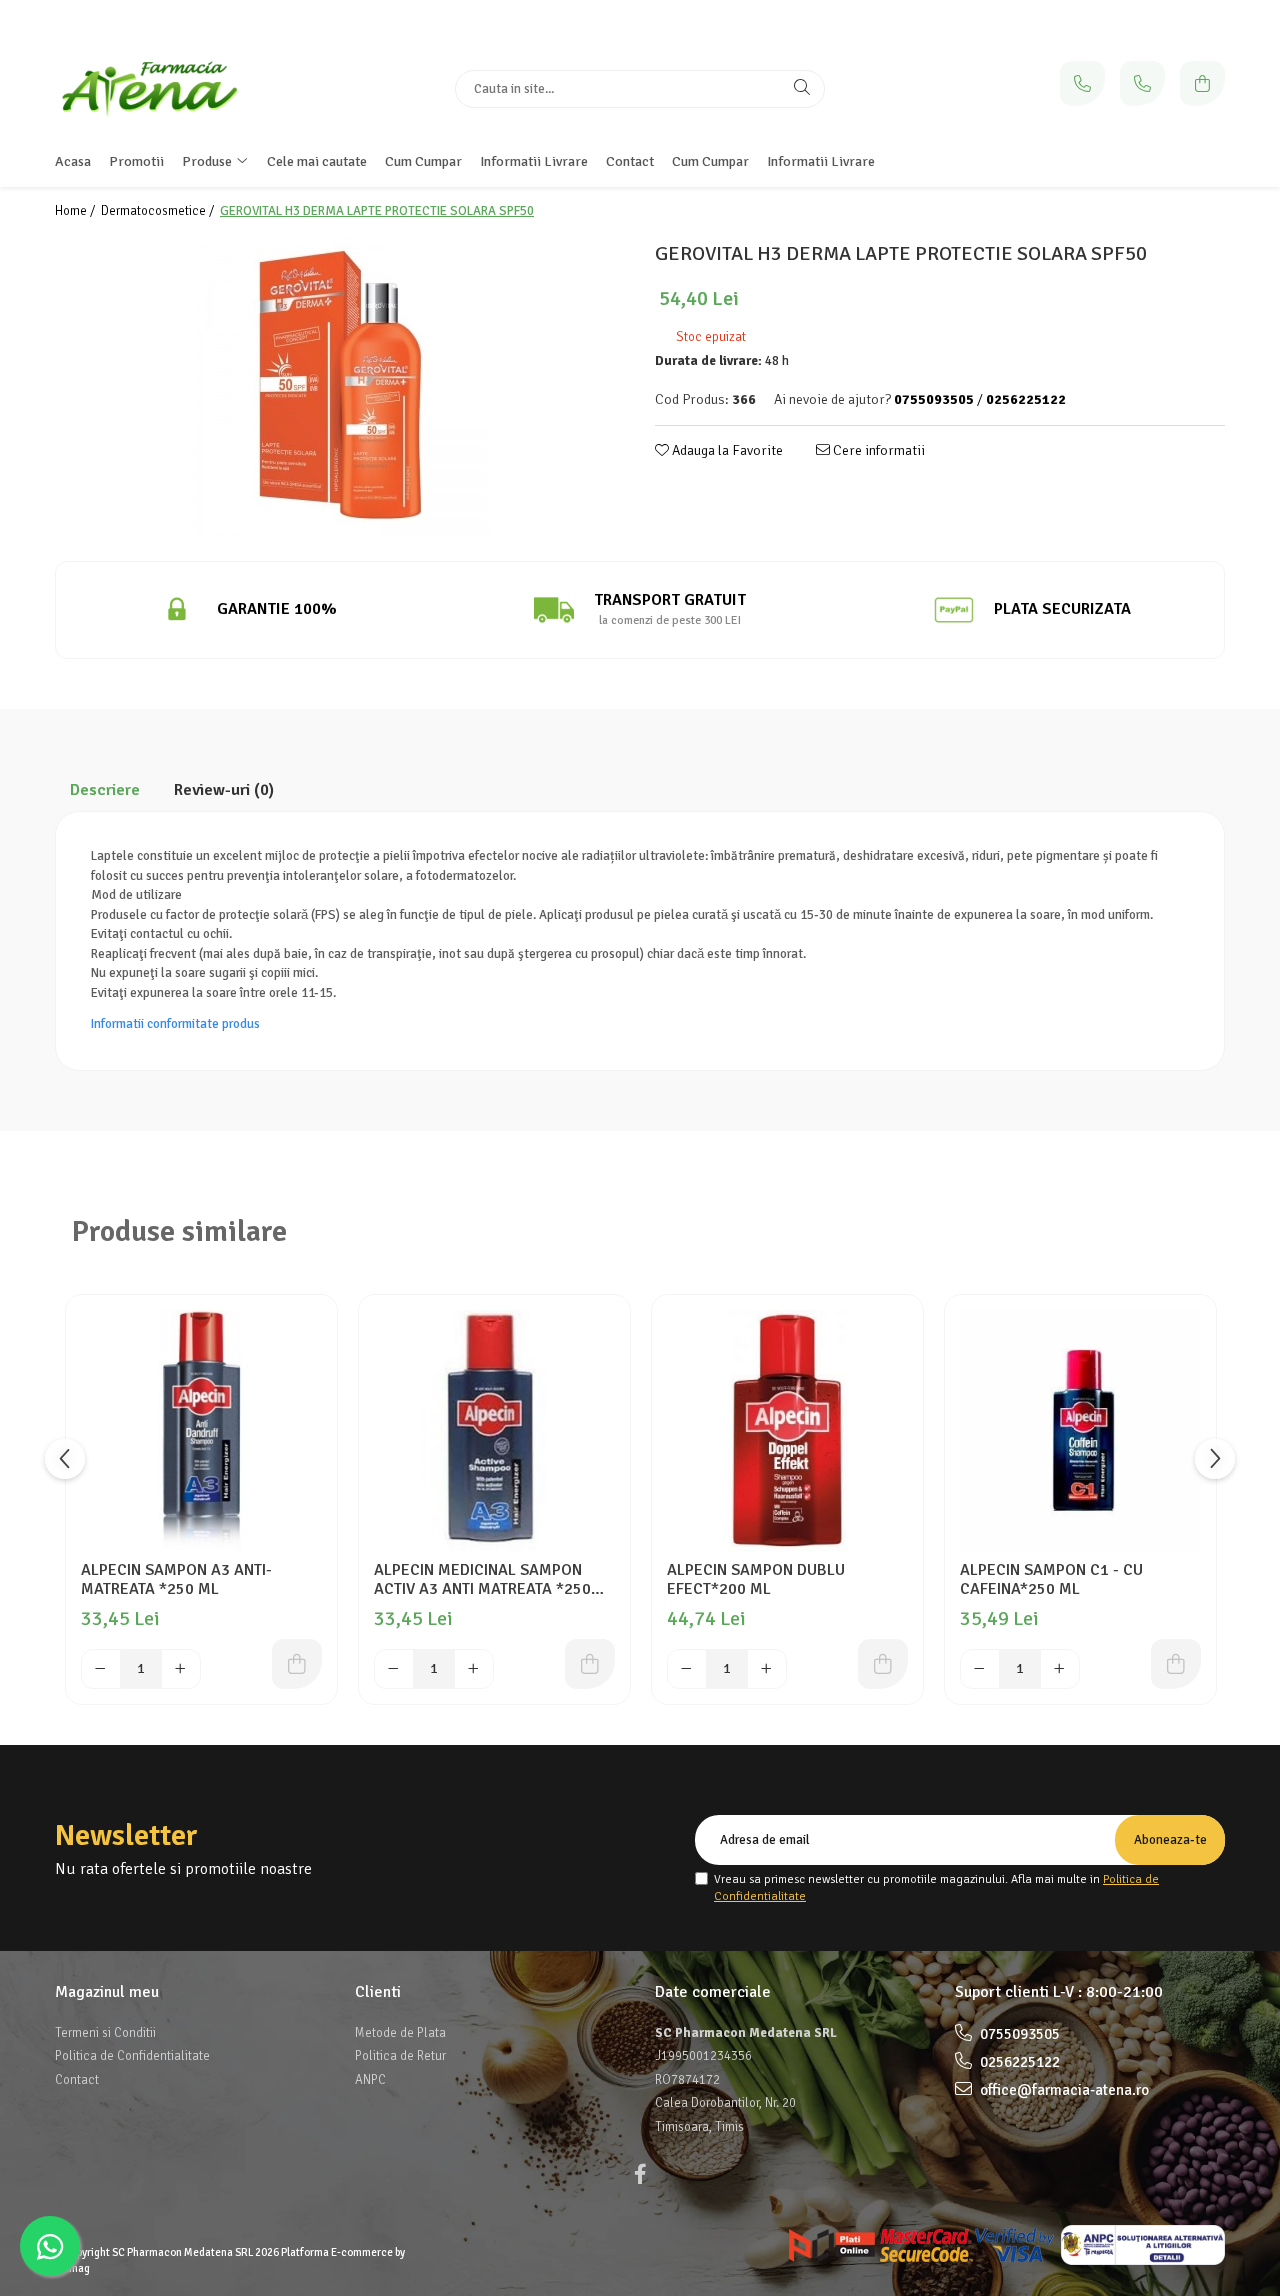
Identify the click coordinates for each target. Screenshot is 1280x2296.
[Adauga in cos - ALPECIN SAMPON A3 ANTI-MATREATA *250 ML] (297, 1664)
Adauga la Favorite (726, 450)
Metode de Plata (400, 2033)
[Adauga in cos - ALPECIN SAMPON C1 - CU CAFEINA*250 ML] (1176, 1664)
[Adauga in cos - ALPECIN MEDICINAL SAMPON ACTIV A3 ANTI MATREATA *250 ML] (590, 1664)
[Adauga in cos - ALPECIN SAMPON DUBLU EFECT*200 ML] (883, 1664)
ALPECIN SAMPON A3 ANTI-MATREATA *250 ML (176, 1580)
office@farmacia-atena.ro (1063, 2090)
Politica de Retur (400, 2056)
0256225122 (1018, 2062)
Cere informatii (877, 450)
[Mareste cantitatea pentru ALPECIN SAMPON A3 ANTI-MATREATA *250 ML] (181, 1669)
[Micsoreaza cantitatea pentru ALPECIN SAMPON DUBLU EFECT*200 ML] (687, 1669)
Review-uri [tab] (224, 790)
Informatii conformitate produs (175, 1024)
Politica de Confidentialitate (132, 2056)
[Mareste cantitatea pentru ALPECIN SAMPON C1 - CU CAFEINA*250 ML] (1060, 1669)
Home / (76, 211)
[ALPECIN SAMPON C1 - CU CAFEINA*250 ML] (1080, 1430)
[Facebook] (640, 2174)
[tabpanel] (340, 386)
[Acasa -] (180, 88)
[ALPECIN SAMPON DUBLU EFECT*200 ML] (787, 1430)
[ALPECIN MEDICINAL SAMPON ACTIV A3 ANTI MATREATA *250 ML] (494, 1430)
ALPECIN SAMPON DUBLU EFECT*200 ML (756, 1580)
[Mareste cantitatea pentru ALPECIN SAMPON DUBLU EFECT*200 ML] (767, 1669)
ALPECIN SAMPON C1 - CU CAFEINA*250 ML (1051, 1580)
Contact (77, 2080)
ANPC (370, 2080)
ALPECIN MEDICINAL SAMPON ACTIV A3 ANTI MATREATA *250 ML (482, 1580)
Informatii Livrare (821, 161)
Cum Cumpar (710, 161)
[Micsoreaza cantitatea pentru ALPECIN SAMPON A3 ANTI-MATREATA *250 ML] (101, 1669)
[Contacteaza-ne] (1082, 83)
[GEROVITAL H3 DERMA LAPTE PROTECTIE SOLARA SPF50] (340, 386)
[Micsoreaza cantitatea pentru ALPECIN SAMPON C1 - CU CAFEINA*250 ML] (980, 1669)
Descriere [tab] (105, 790)
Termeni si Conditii (105, 2033)
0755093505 (1018, 2034)
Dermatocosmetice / (159, 211)
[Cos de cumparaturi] (1202, 83)
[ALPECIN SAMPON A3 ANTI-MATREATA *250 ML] (201, 1430)
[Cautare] (802, 89)
